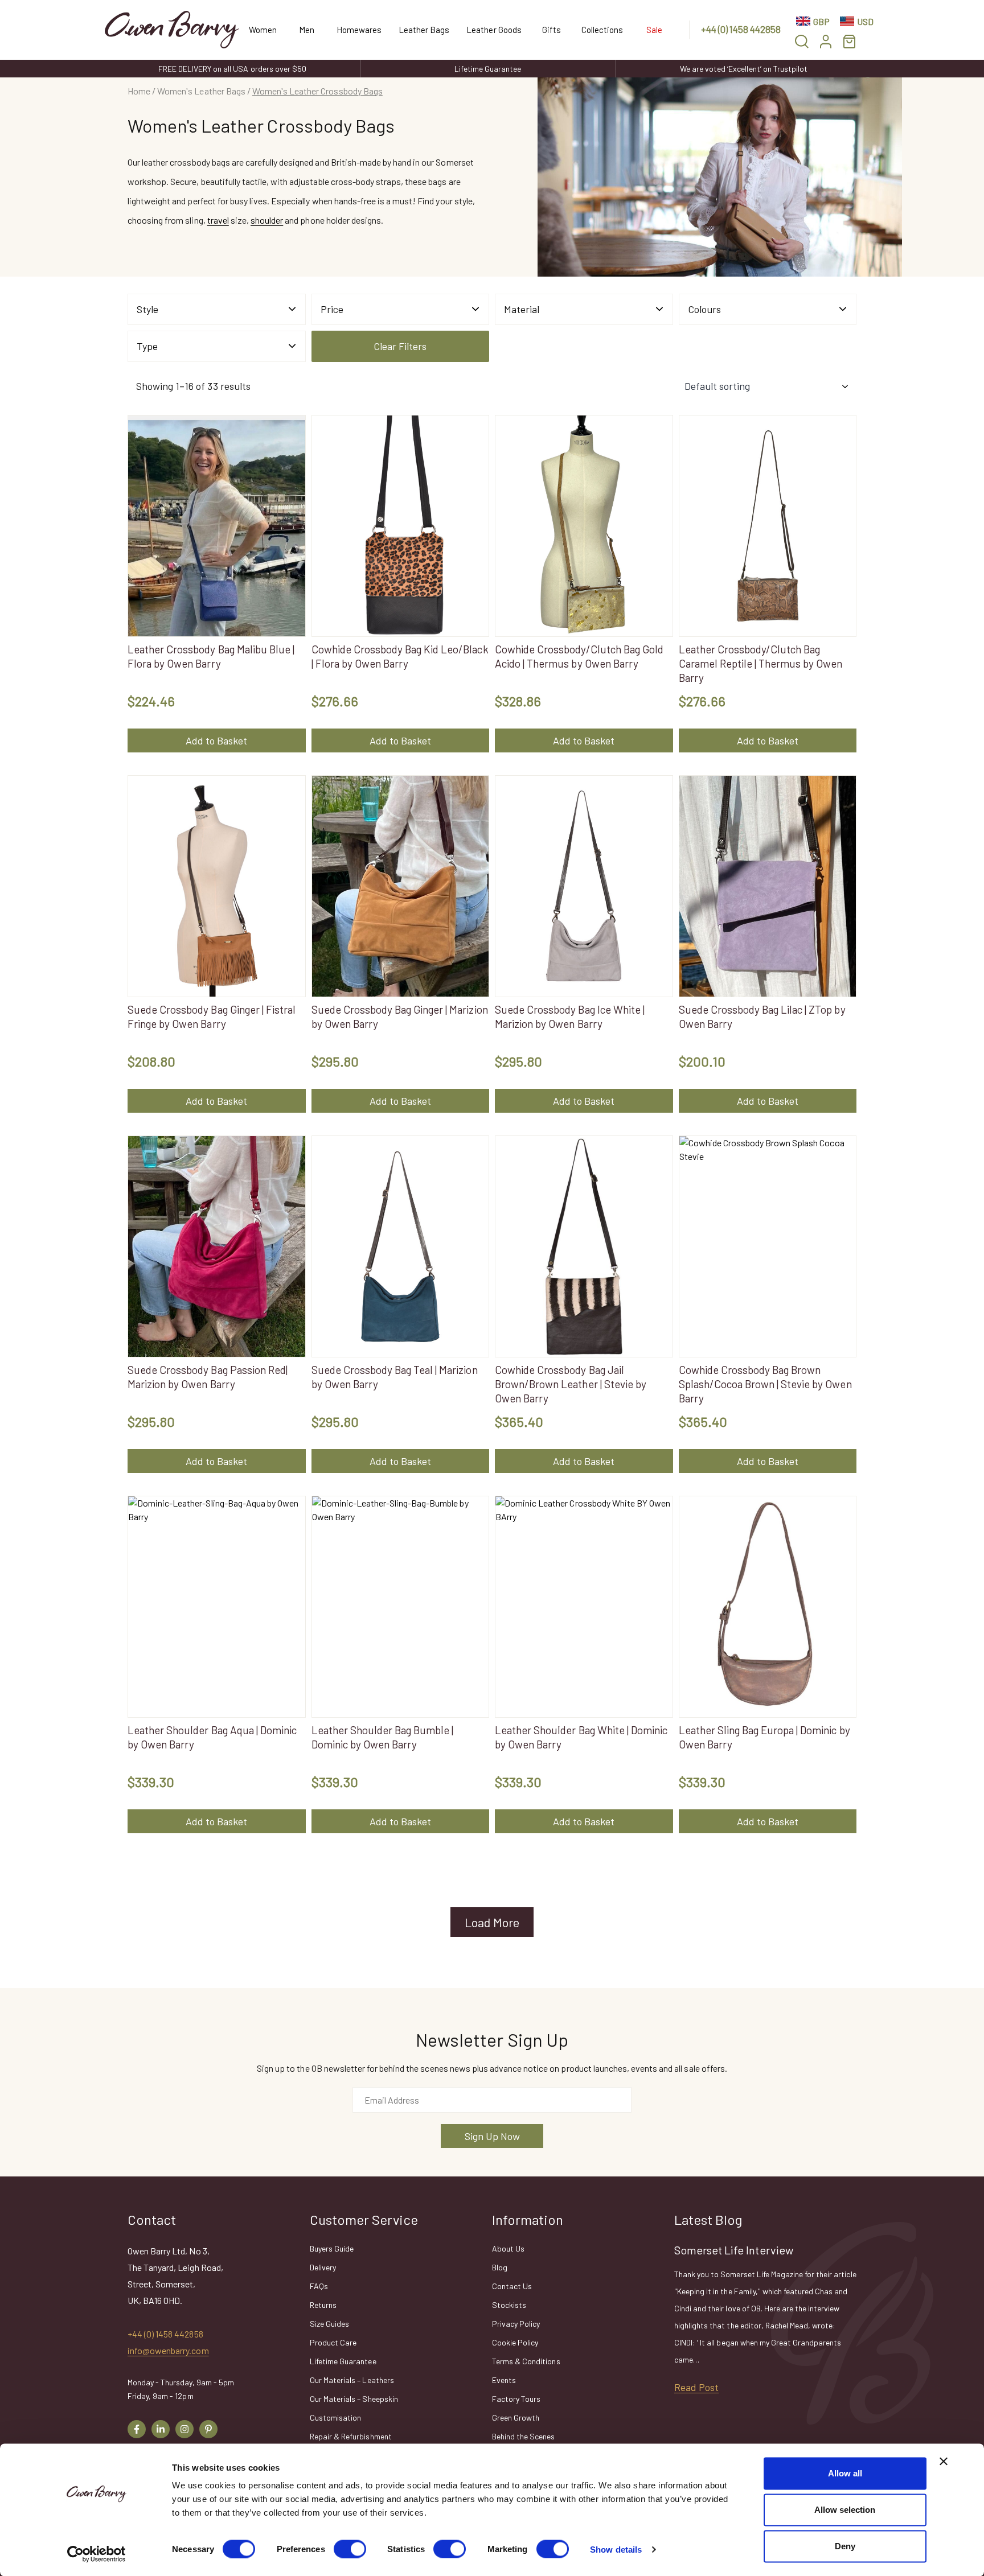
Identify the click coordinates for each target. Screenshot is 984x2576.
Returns (323, 2305)
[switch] (350, 2549)
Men (307, 30)
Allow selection (845, 2510)
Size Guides (329, 2324)
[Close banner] (944, 2462)
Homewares (359, 30)
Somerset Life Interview (734, 2250)
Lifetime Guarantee (488, 69)
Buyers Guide (332, 2248)
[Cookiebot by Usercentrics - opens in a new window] (97, 2554)
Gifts (552, 30)
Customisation (335, 2417)
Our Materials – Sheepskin (354, 2399)
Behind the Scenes (524, 2436)
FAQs (319, 2286)
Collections (602, 30)
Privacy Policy (516, 2324)
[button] (802, 41)
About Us (508, 2248)
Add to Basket (216, 740)
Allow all (845, 2473)
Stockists (509, 2305)
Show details (616, 2549)
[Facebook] (137, 2429)
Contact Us (512, 2286)
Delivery (323, 2267)
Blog (500, 2267)
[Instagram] (184, 2429)
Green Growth (516, 2417)
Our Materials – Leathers (352, 2380)
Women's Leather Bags (201, 91)
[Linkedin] (161, 2429)
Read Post (696, 2387)
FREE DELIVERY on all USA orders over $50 (232, 69)
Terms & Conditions (526, 2361)
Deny (845, 2546)
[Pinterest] (208, 2429)
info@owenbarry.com (168, 2350)
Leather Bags (424, 30)
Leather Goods (494, 30)
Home (139, 91)
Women (263, 30)
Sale (654, 30)
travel (218, 220)
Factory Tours (516, 2399)
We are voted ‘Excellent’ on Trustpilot (744, 69)
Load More (492, 1922)
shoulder (267, 220)
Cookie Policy (515, 2342)
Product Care (333, 2342)
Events (504, 2380)
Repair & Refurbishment (351, 2436)
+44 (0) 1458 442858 (741, 29)
